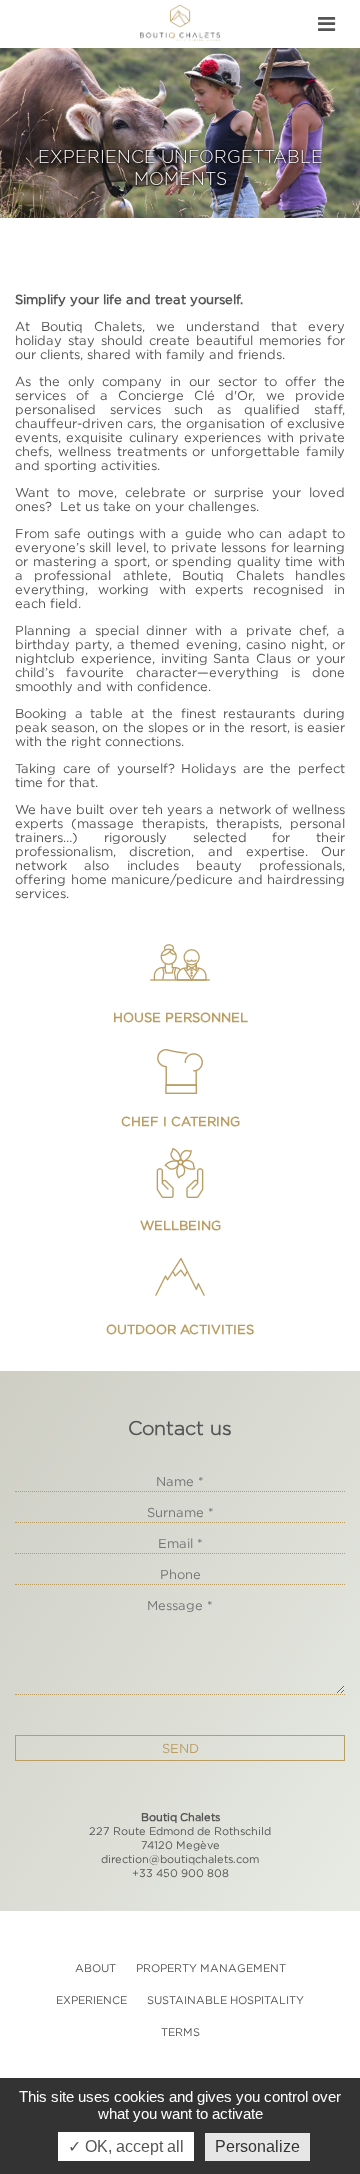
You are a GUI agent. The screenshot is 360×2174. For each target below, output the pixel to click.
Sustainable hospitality (225, 2000)
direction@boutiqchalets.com (180, 1859)
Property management (211, 1968)
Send (180, 1748)
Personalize (257, 2146)
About (95, 1968)
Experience (91, 2000)
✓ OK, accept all (126, 2146)
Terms (180, 2032)
